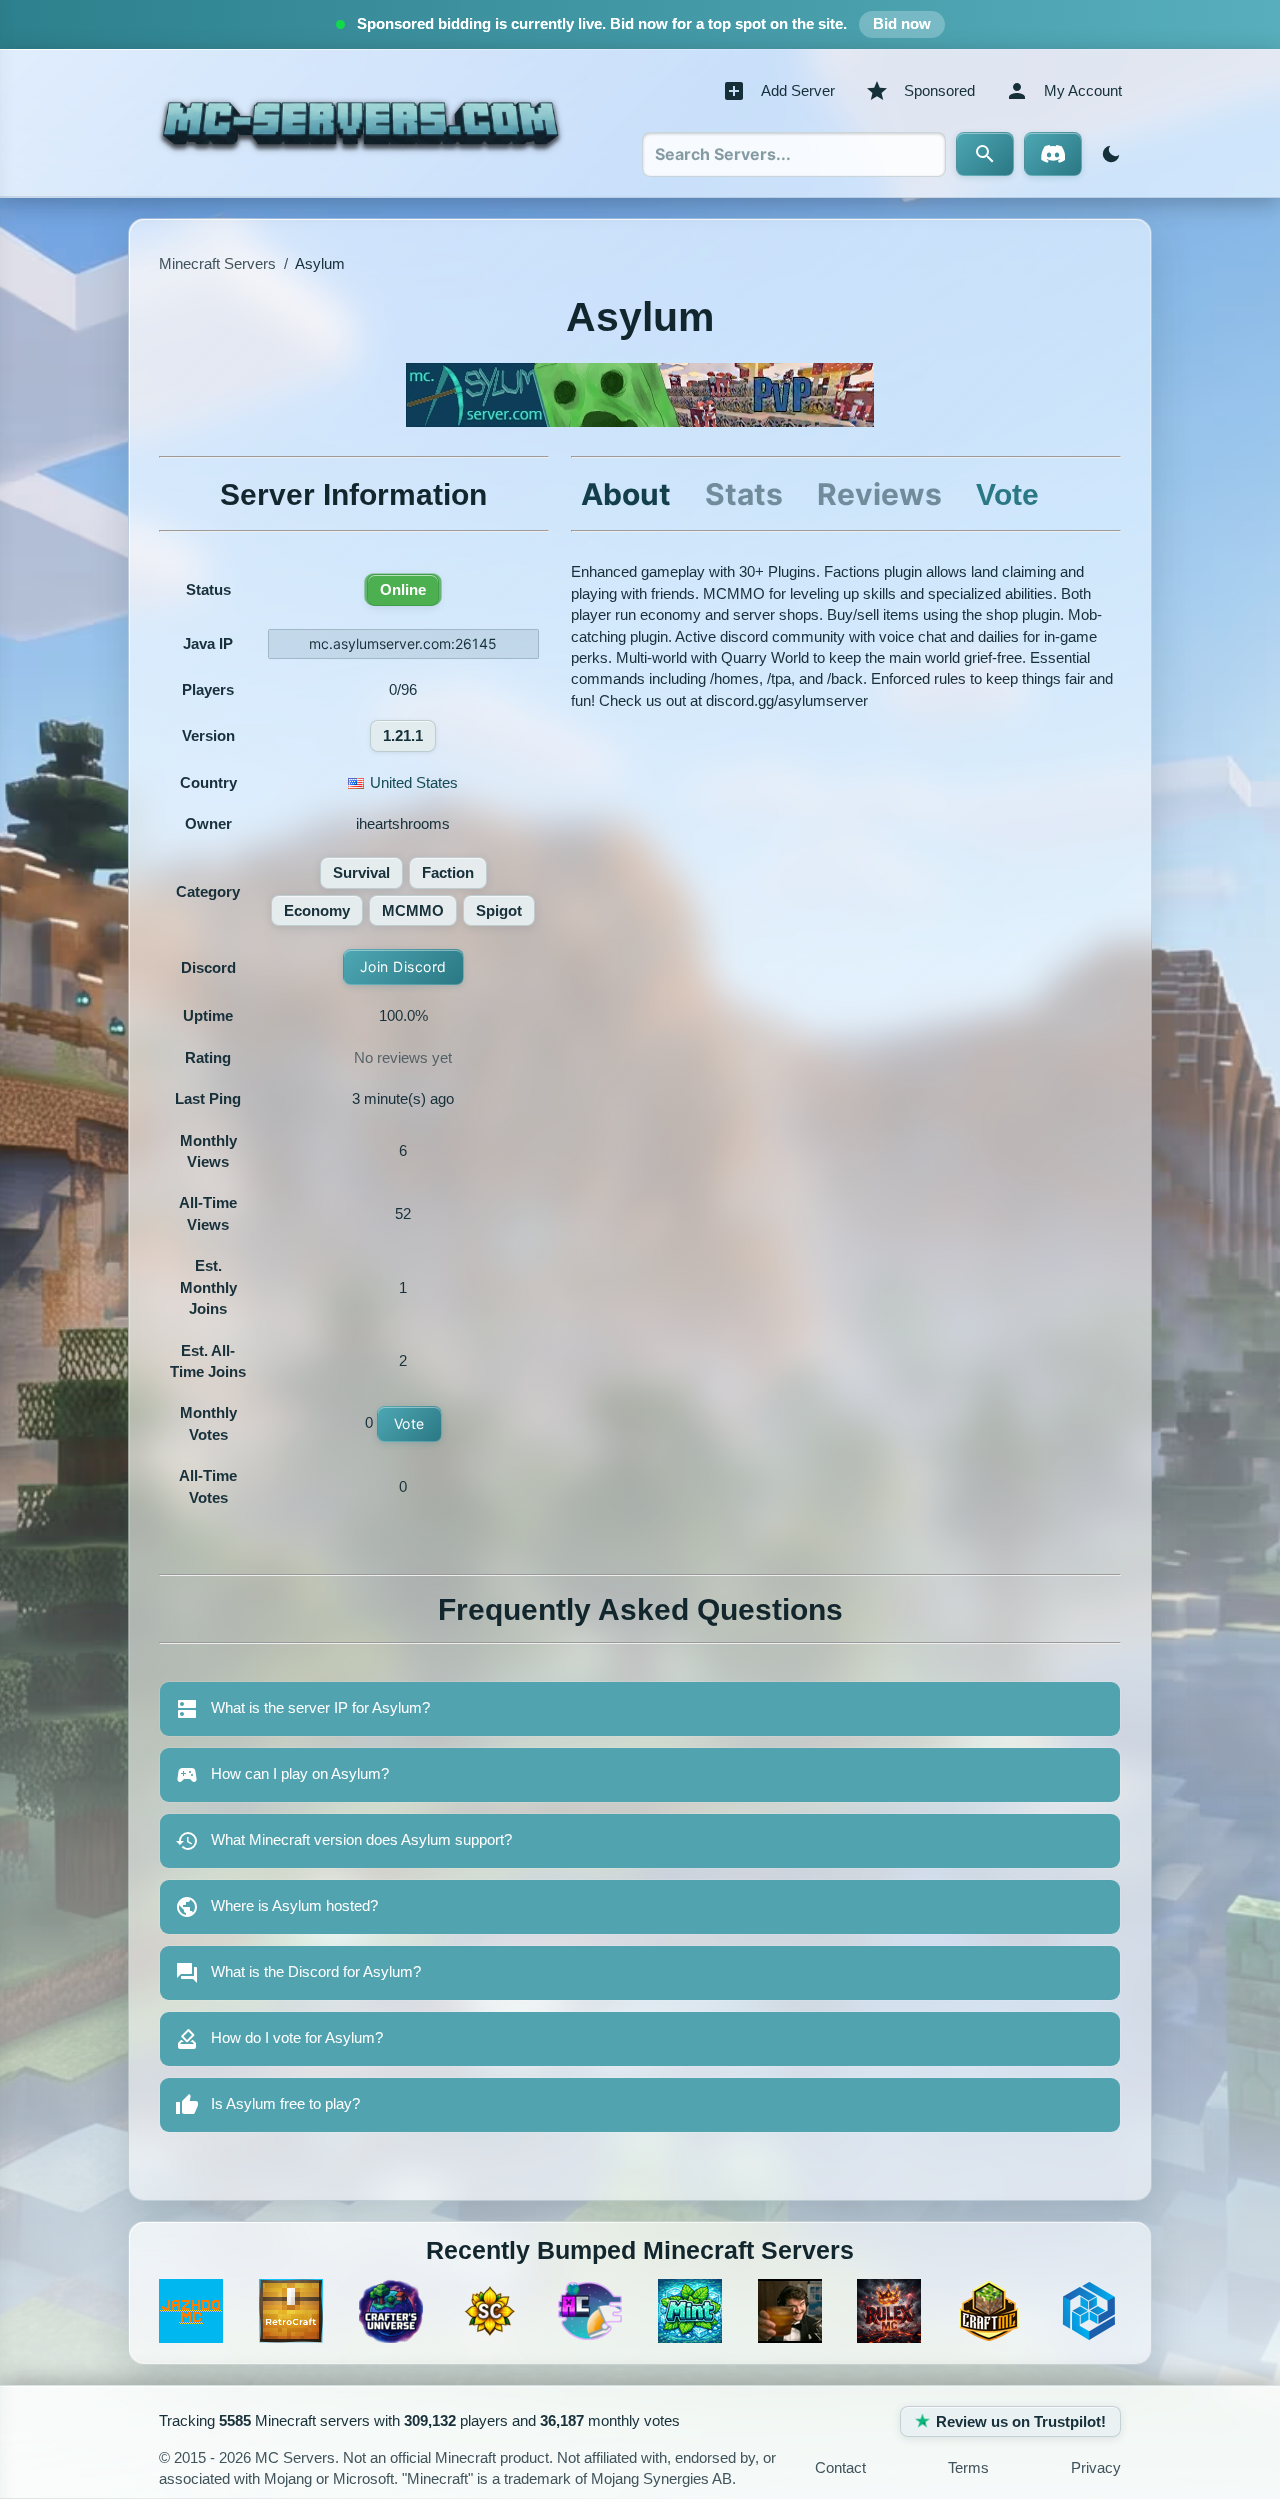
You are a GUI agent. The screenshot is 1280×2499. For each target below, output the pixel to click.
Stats (744, 494)
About (626, 494)
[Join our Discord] (1053, 154)
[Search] (985, 154)
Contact (840, 2467)
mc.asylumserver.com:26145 (403, 643)
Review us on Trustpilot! (1021, 2421)
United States (414, 782)
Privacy (1096, 2467)
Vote (409, 1423)
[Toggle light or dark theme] (1107, 154)
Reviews (879, 494)
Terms (968, 2467)
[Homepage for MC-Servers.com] (360, 123)
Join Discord (403, 966)
